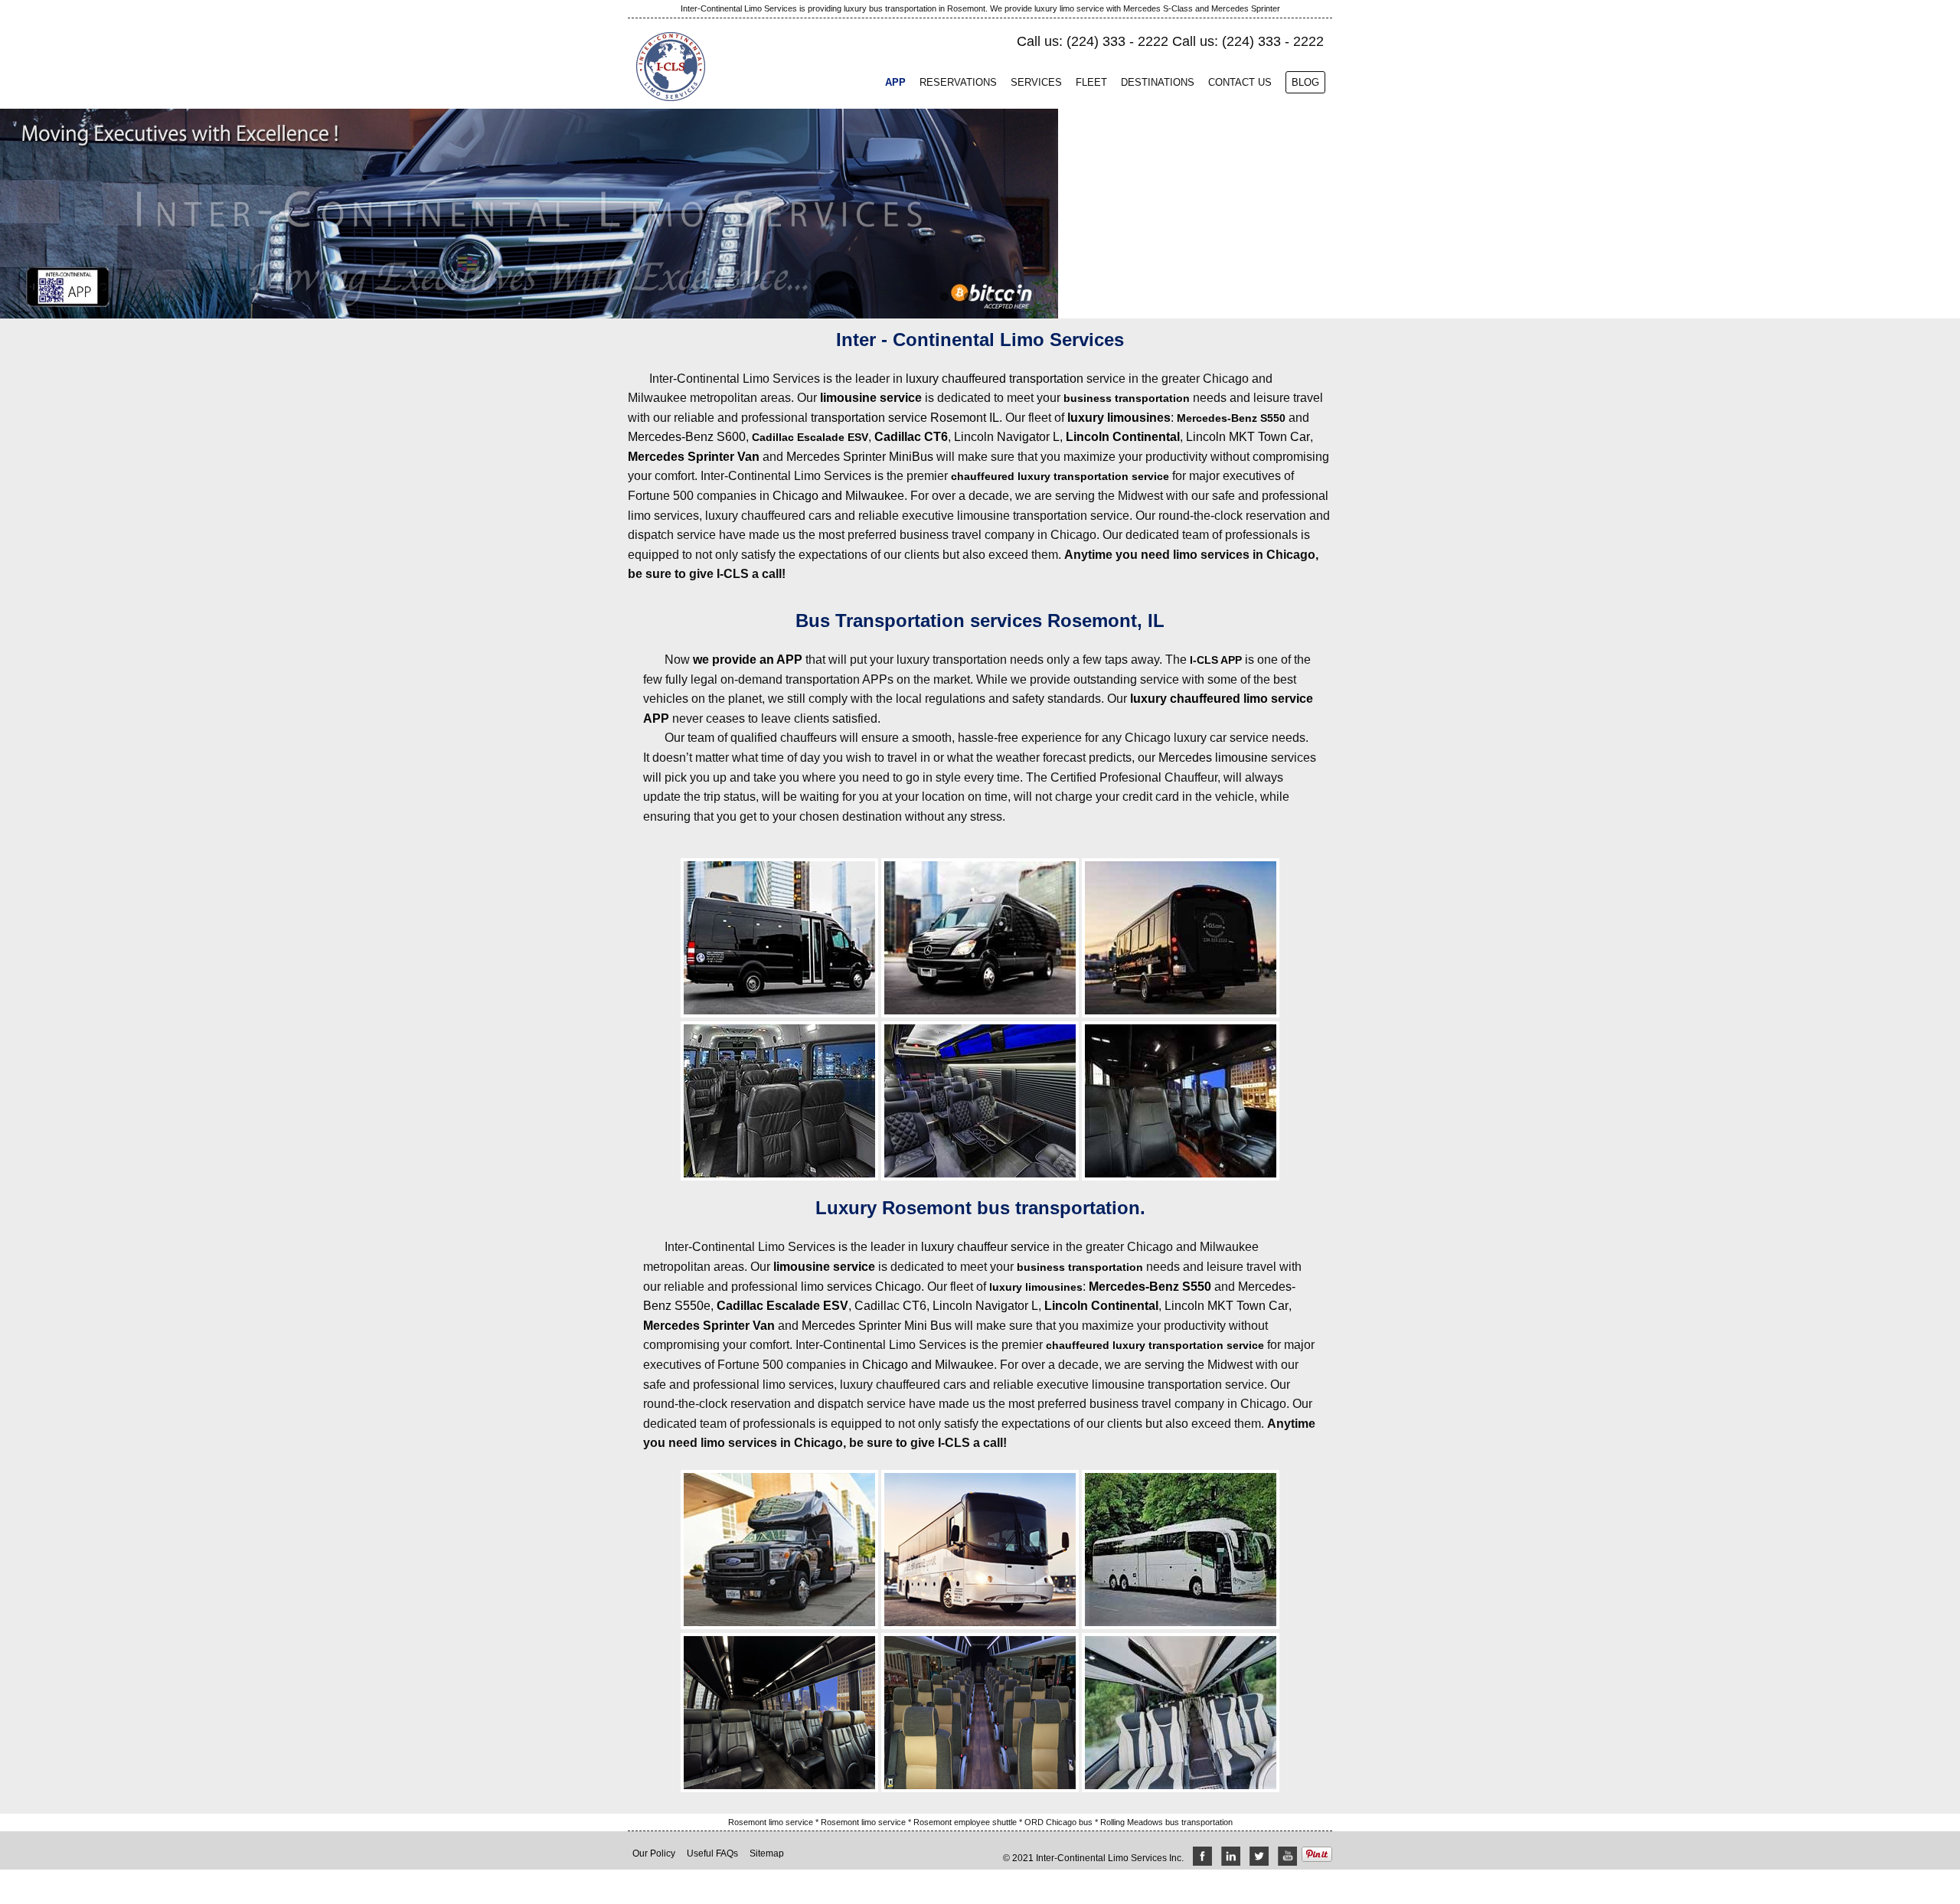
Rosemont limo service (772, 1822)
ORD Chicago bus (1060, 1822)
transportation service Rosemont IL (905, 418)
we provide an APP (748, 660)
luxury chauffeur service (985, 1247)
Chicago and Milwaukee (838, 496)
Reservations (958, 82)
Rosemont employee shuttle (966, 1822)
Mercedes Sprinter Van (694, 457)
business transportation (1127, 398)
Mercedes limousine (1213, 758)
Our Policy (654, 1853)
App (895, 82)
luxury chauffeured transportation (995, 379)
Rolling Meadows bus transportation (1166, 1822)
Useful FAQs (712, 1853)
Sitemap (767, 1853)
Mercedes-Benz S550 (1231, 418)
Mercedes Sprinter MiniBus (860, 457)
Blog (1305, 82)
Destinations (1158, 82)
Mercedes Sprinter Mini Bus (877, 1326)
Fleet (1091, 82)
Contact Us (1240, 82)
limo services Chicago (861, 1287)
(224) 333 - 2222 (1117, 41)
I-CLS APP (1216, 660)
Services (1036, 82)
